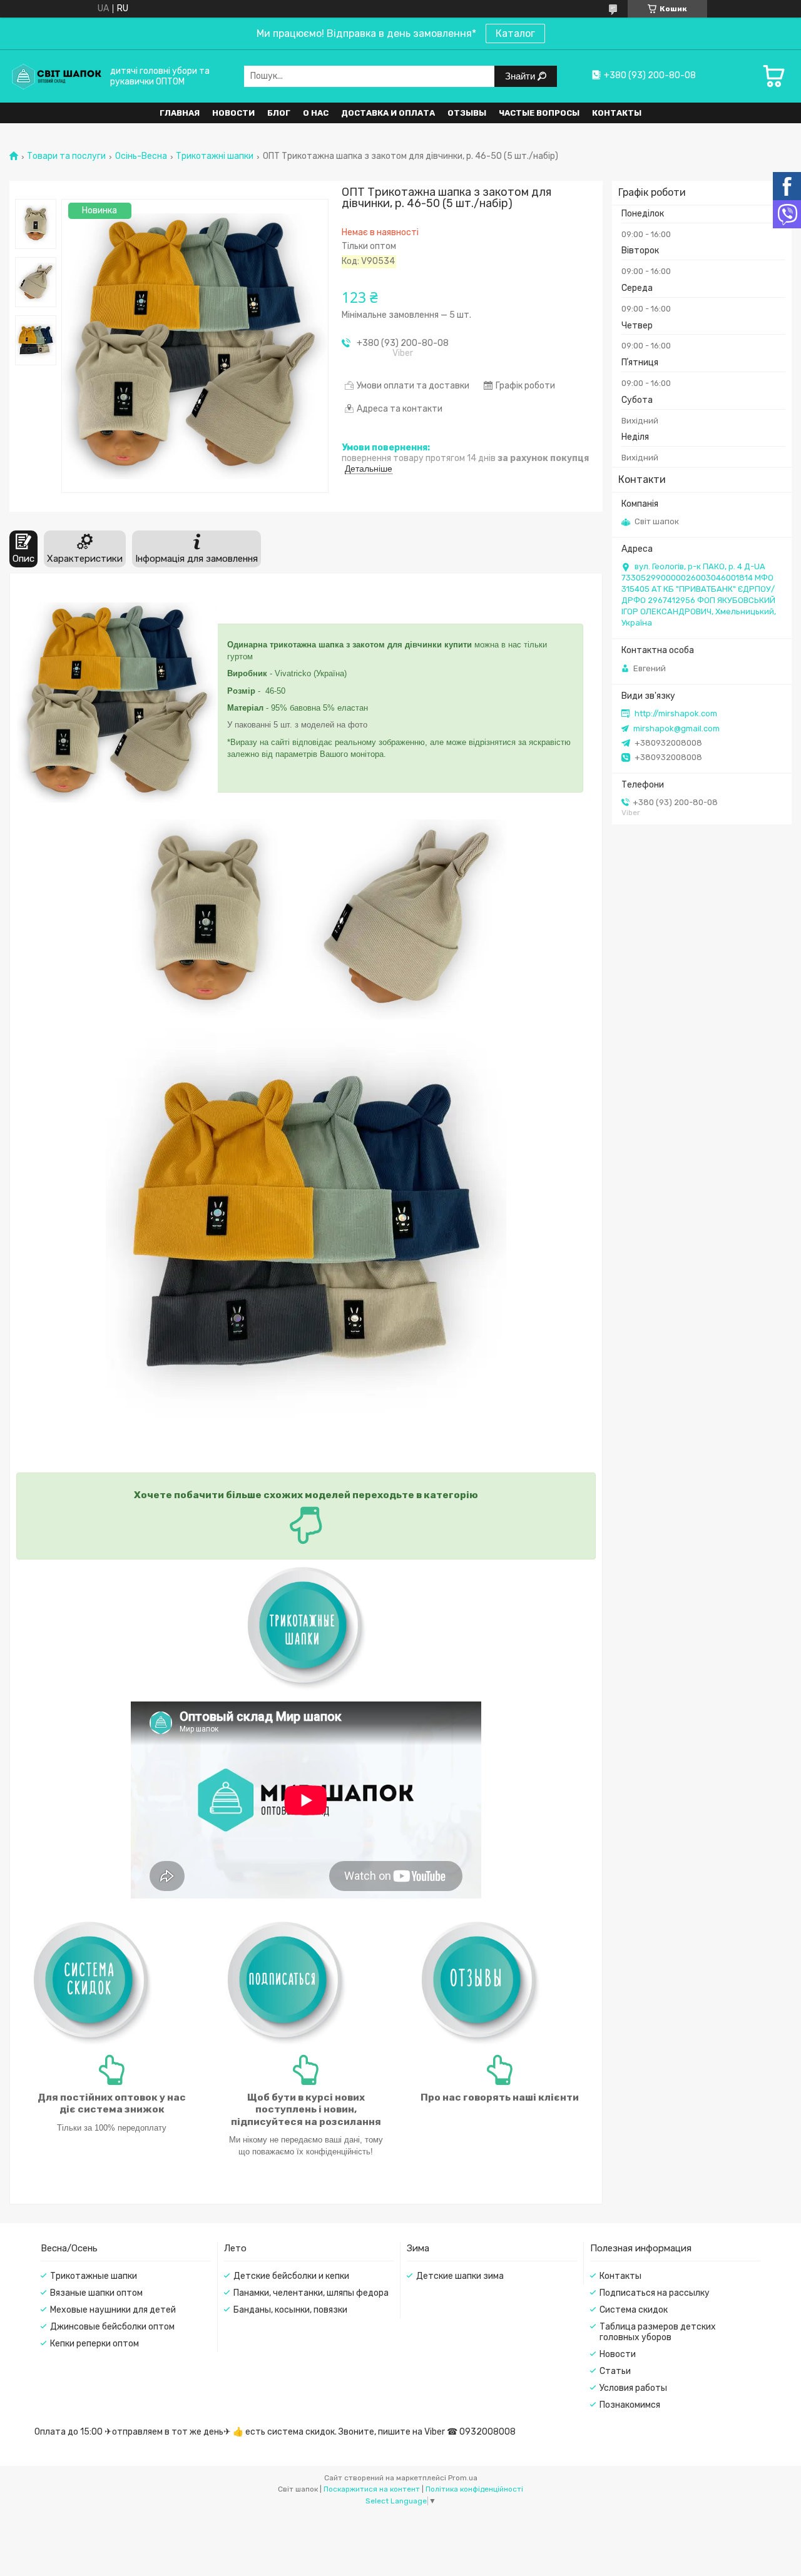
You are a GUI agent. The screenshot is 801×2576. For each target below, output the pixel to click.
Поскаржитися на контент (372, 2489)
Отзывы (467, 113)
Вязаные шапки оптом (96, 2293)
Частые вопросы (539, 113)
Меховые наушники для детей (113, 2310)
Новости (233, 113)
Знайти (521, 76)
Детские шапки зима (460, 2276)
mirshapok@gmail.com (676, 728)
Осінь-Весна (141, 156)
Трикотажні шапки (215, 156)
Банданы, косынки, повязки (290, 2310)
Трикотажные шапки (94, 2276)
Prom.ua (463, 2478)
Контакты (617, 113)
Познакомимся (630, 2405)
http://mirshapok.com (676, 713)
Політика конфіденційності (474, 2489)
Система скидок (634, 2310)
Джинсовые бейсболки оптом (112, 2327)
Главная (180, 113)
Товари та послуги (66, 156)
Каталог (515, 33)
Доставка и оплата (388, 113)
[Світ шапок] (56, 76)
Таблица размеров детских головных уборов (658, 2332)
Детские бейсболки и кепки (291, 2276)
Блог (279, 113)
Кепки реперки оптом (94, 2344)
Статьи (615, 2371)
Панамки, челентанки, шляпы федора (311, 2293)
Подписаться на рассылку (655, 2293)
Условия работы (633, 2388)
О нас (316, 113)
